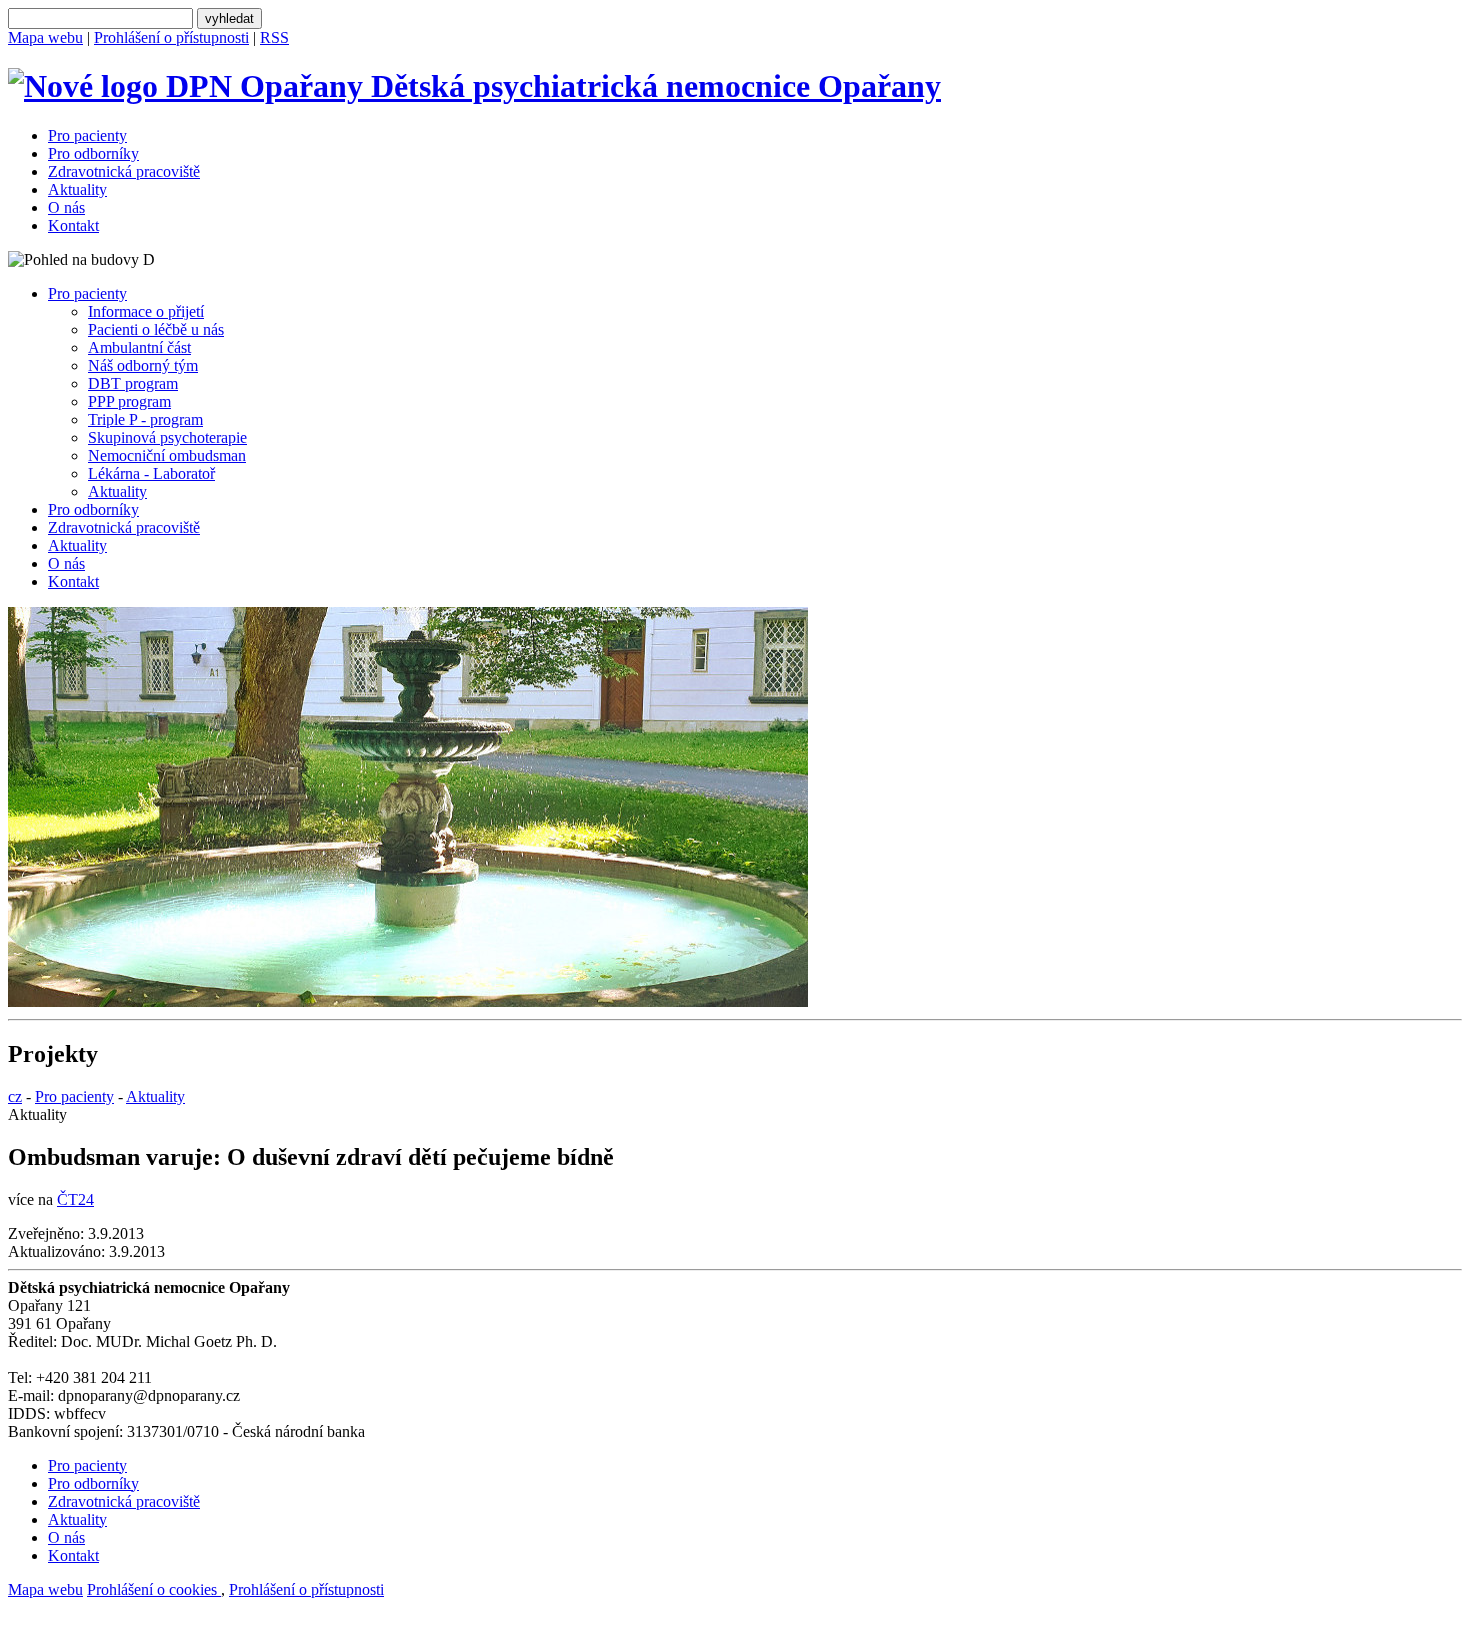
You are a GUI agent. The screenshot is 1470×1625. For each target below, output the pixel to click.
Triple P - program (145, 419)
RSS (274, 37)
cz (15, 1096)
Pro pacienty (87, 135)
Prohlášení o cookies (154, 1589)
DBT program (133, 383)
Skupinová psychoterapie (167, 437)
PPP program (129, 401)
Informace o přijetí (146, 311)
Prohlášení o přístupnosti (171, 37)
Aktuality (77, 189)
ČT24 (75, 1199)
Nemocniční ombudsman (167, 455)
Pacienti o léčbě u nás (156, 329)
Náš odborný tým (143, 365)
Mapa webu (45, 37)
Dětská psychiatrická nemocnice (652, 86)
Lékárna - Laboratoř (151, 473)
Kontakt (73, 225)
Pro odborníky (93, 153)
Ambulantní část (139, 347)
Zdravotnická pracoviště (124, 171)
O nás (66, 207)
